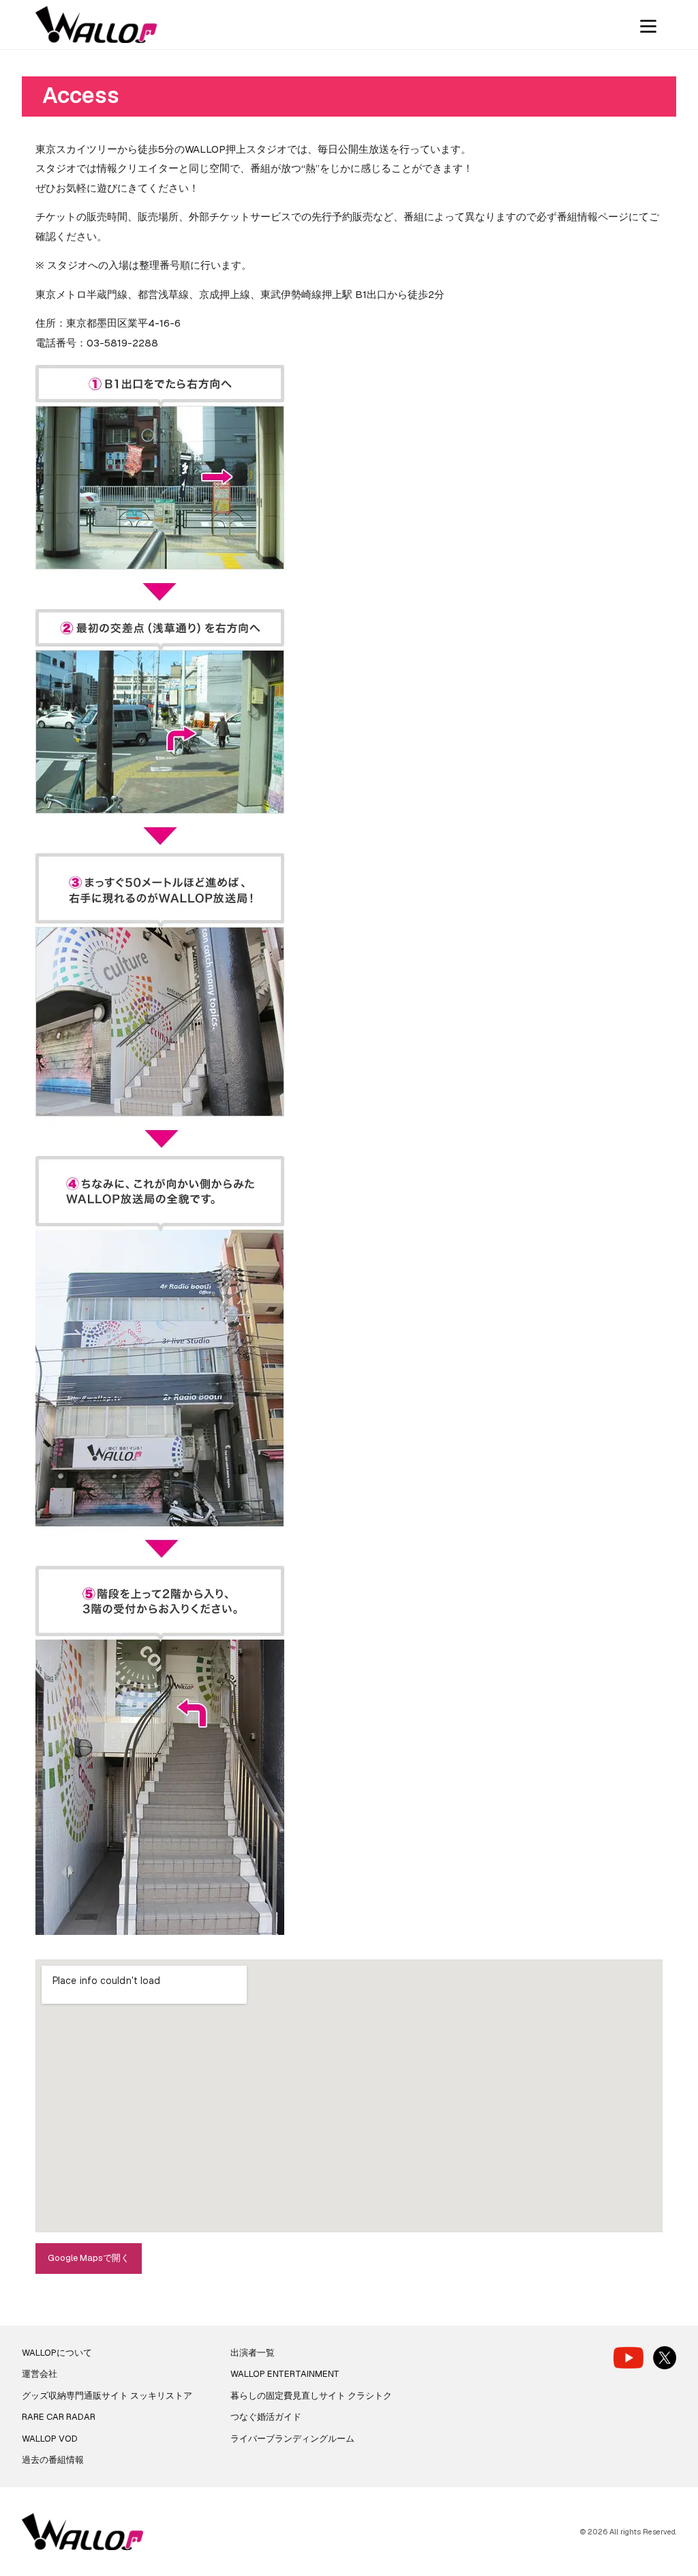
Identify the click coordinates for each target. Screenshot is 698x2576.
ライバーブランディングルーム (292, 2439)
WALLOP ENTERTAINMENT (285, 2374)
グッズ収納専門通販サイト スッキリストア (107, 2396)
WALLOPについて (57, 2353)
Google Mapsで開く (89, 2258)
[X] (665, 2358)
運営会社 (40, 2374)
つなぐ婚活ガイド (266, 2417)
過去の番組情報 (53, 2460)
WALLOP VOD (50, 2439)
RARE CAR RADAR (59, 2417)
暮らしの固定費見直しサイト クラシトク (311, 2396)
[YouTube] (628, 2357)
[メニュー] (648, 25)
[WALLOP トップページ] (96, 25)
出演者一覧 (253, 2353)
